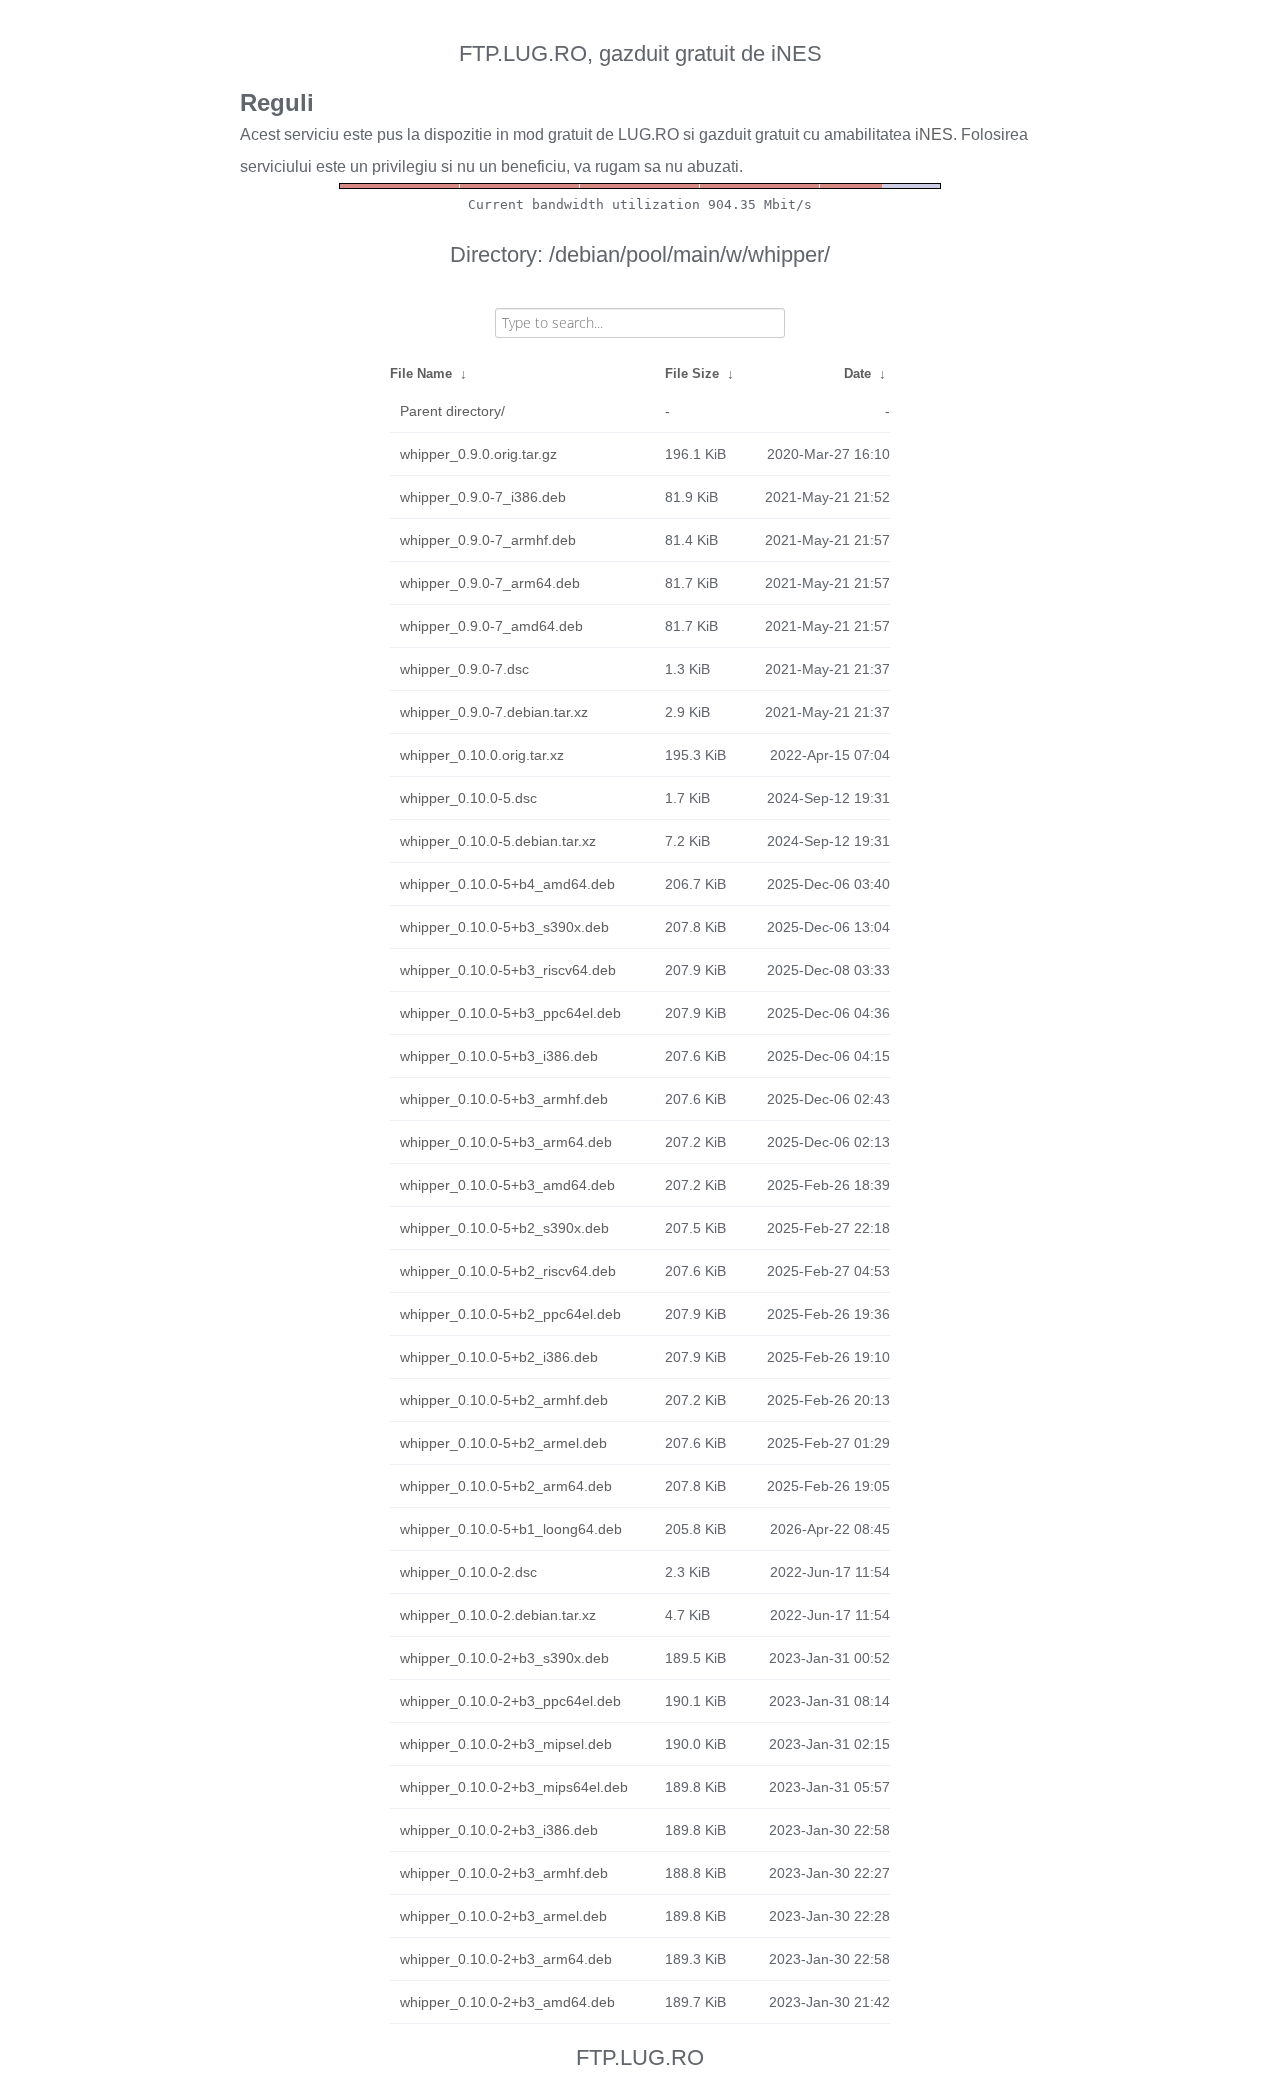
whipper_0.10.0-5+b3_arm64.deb (506, 1142)
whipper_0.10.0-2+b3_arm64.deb (506, 1959)
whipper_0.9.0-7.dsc (464, 669)
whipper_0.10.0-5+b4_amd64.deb (507, 884)
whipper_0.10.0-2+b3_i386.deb (499, 1830)
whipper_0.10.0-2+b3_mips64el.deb (514, 1787)
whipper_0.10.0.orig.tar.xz (482, 755)
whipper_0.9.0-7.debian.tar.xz (494, 712)
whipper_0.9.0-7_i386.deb (483, 497)
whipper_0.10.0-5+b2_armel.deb (503, 1443)
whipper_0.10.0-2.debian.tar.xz (498, 1615)
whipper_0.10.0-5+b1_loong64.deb (511, 1529)
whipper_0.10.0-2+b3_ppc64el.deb (510, 1701)
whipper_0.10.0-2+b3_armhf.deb (504, 1873)
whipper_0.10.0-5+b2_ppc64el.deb (510, 1314)
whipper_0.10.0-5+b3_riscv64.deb (508, 970)
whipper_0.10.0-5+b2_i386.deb (499, 1357)
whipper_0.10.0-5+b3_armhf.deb (504, 1099)
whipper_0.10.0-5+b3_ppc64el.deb (510, 1013)
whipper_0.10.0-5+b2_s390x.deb (504, 1228)
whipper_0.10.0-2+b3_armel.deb (503, 1916)
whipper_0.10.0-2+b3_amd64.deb (507, 2002)
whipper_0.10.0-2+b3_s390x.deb (504, 1658)
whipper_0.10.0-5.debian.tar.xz (498, 841)
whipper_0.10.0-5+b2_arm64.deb (506, 1486)
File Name (421, 373)
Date (857, 373)
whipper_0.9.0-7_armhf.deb (488, 540)
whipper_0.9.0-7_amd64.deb (491, 626)
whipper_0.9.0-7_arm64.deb (490, 583)
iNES (934, 134)
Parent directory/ (452, 411)
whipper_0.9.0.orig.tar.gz (478, 454)
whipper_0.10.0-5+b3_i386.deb (499, 1056)
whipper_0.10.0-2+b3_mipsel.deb (506, 1744)
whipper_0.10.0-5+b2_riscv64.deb (508, 1271)
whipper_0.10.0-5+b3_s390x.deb (504, 927)
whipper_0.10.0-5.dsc (468, 798)
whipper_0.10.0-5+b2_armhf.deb (504, 1400)
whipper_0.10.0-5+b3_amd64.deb (507, 1185)
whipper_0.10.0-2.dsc (468, 1572)
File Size (692, 373)
